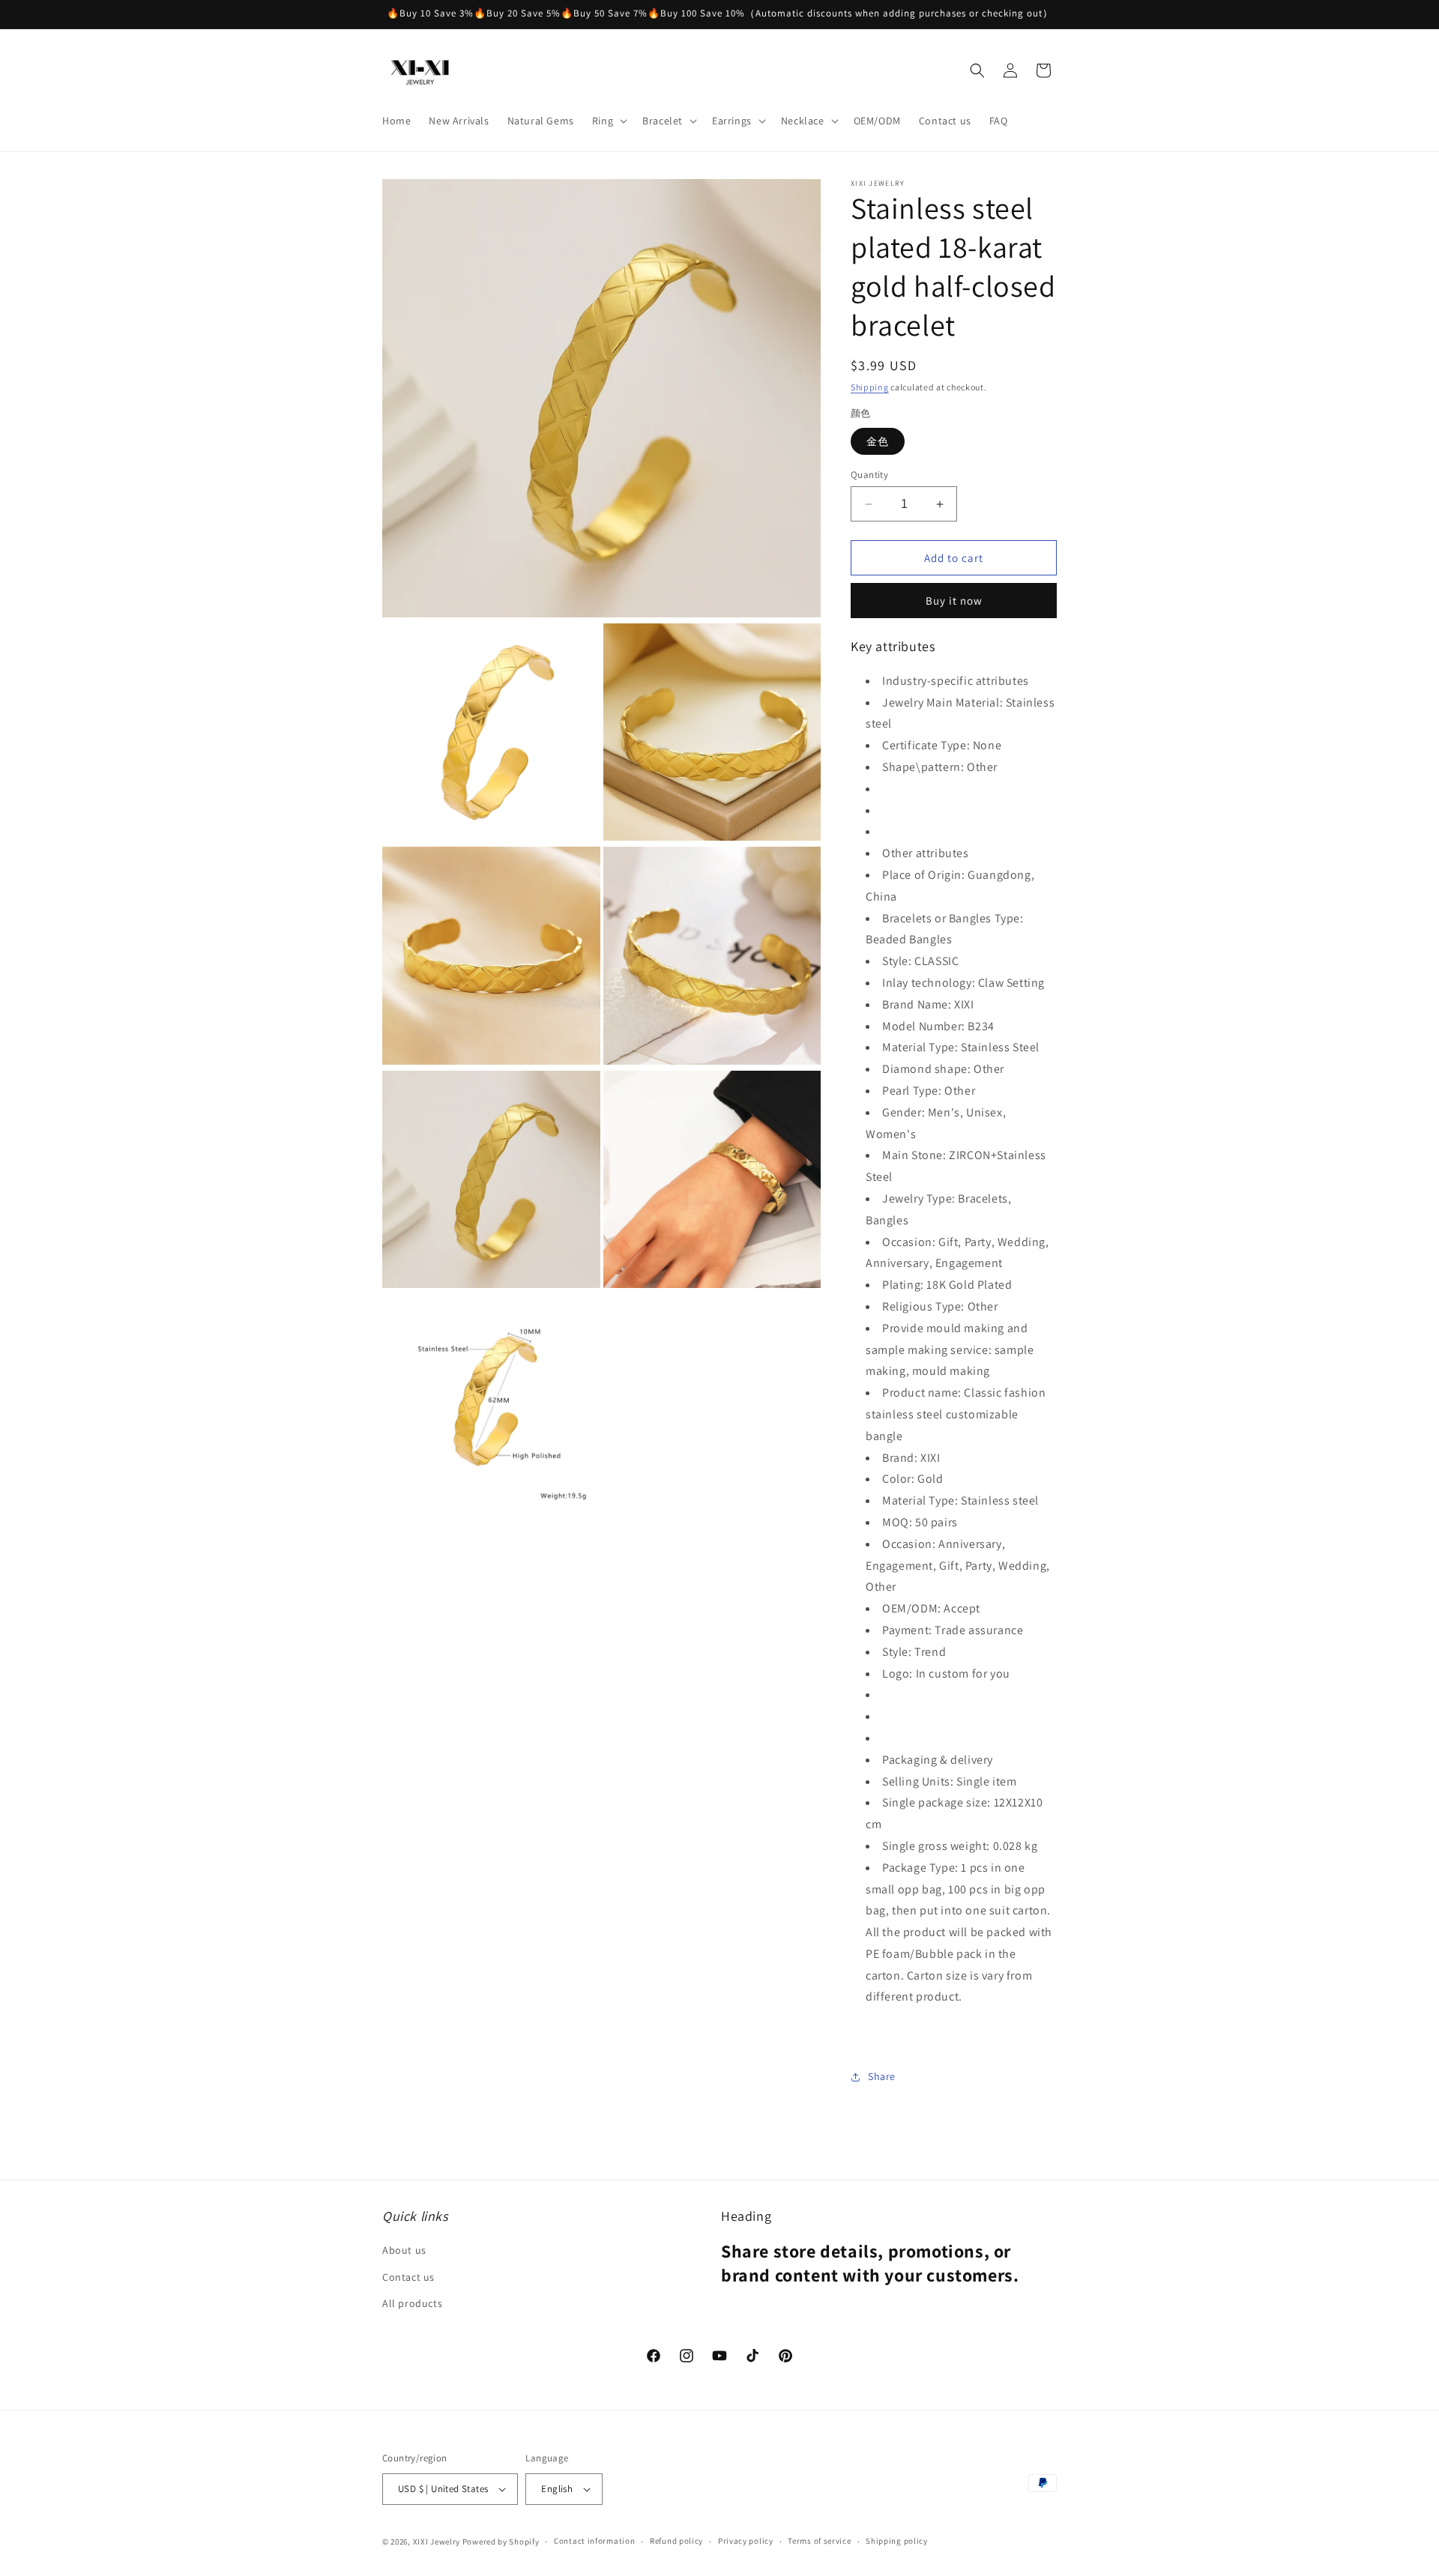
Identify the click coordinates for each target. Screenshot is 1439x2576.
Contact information (594, 2541)
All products (412, 2303)
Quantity (869, 475)
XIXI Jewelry (437, 2542)
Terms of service (819, 2541)
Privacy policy (746, 2541)
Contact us (408, 2277)
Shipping (870, 387)
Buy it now (954, 601)
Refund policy (676, 2541)
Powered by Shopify (501, 2542)
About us (404, 2251)
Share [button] (882, 2077)
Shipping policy (897, 2541)
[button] (608, 121)
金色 (878, 441)
